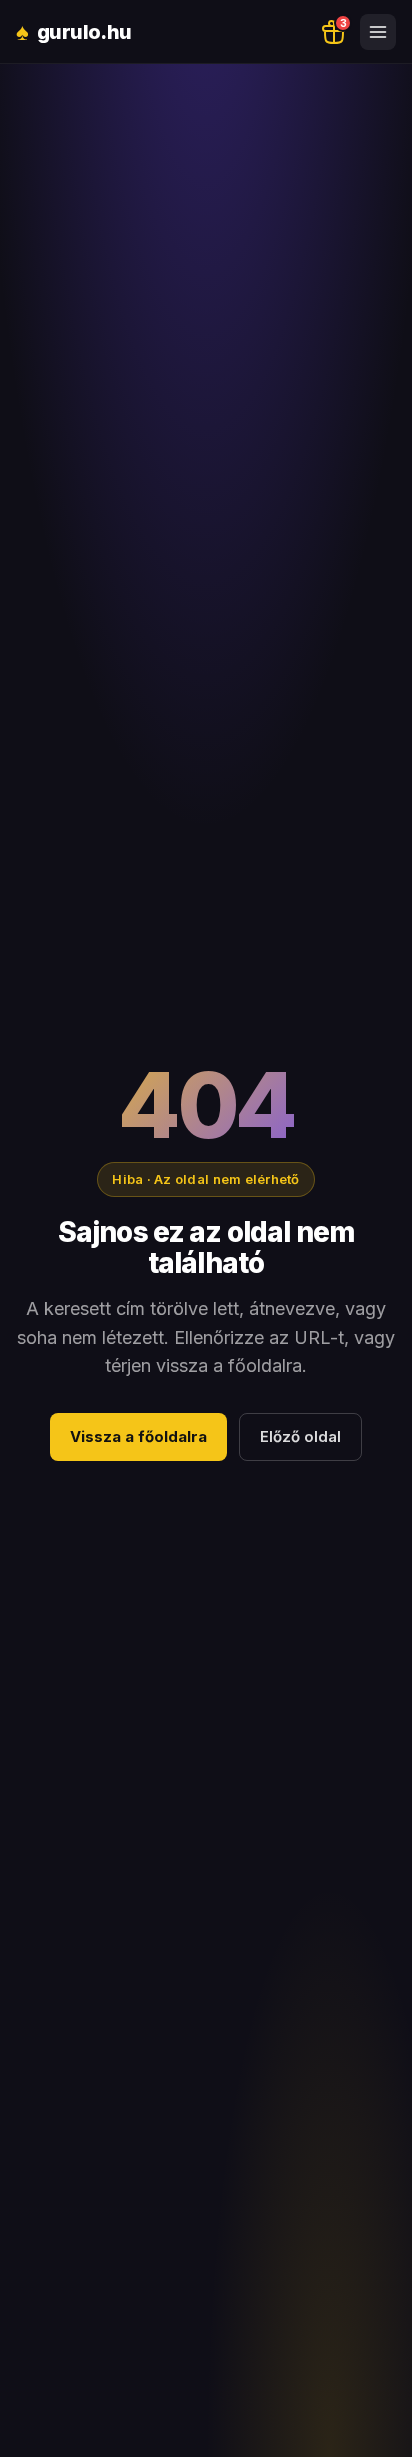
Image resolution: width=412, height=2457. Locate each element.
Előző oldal (300, 1436)
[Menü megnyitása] (378, 32)
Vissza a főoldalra (138, 1436)
